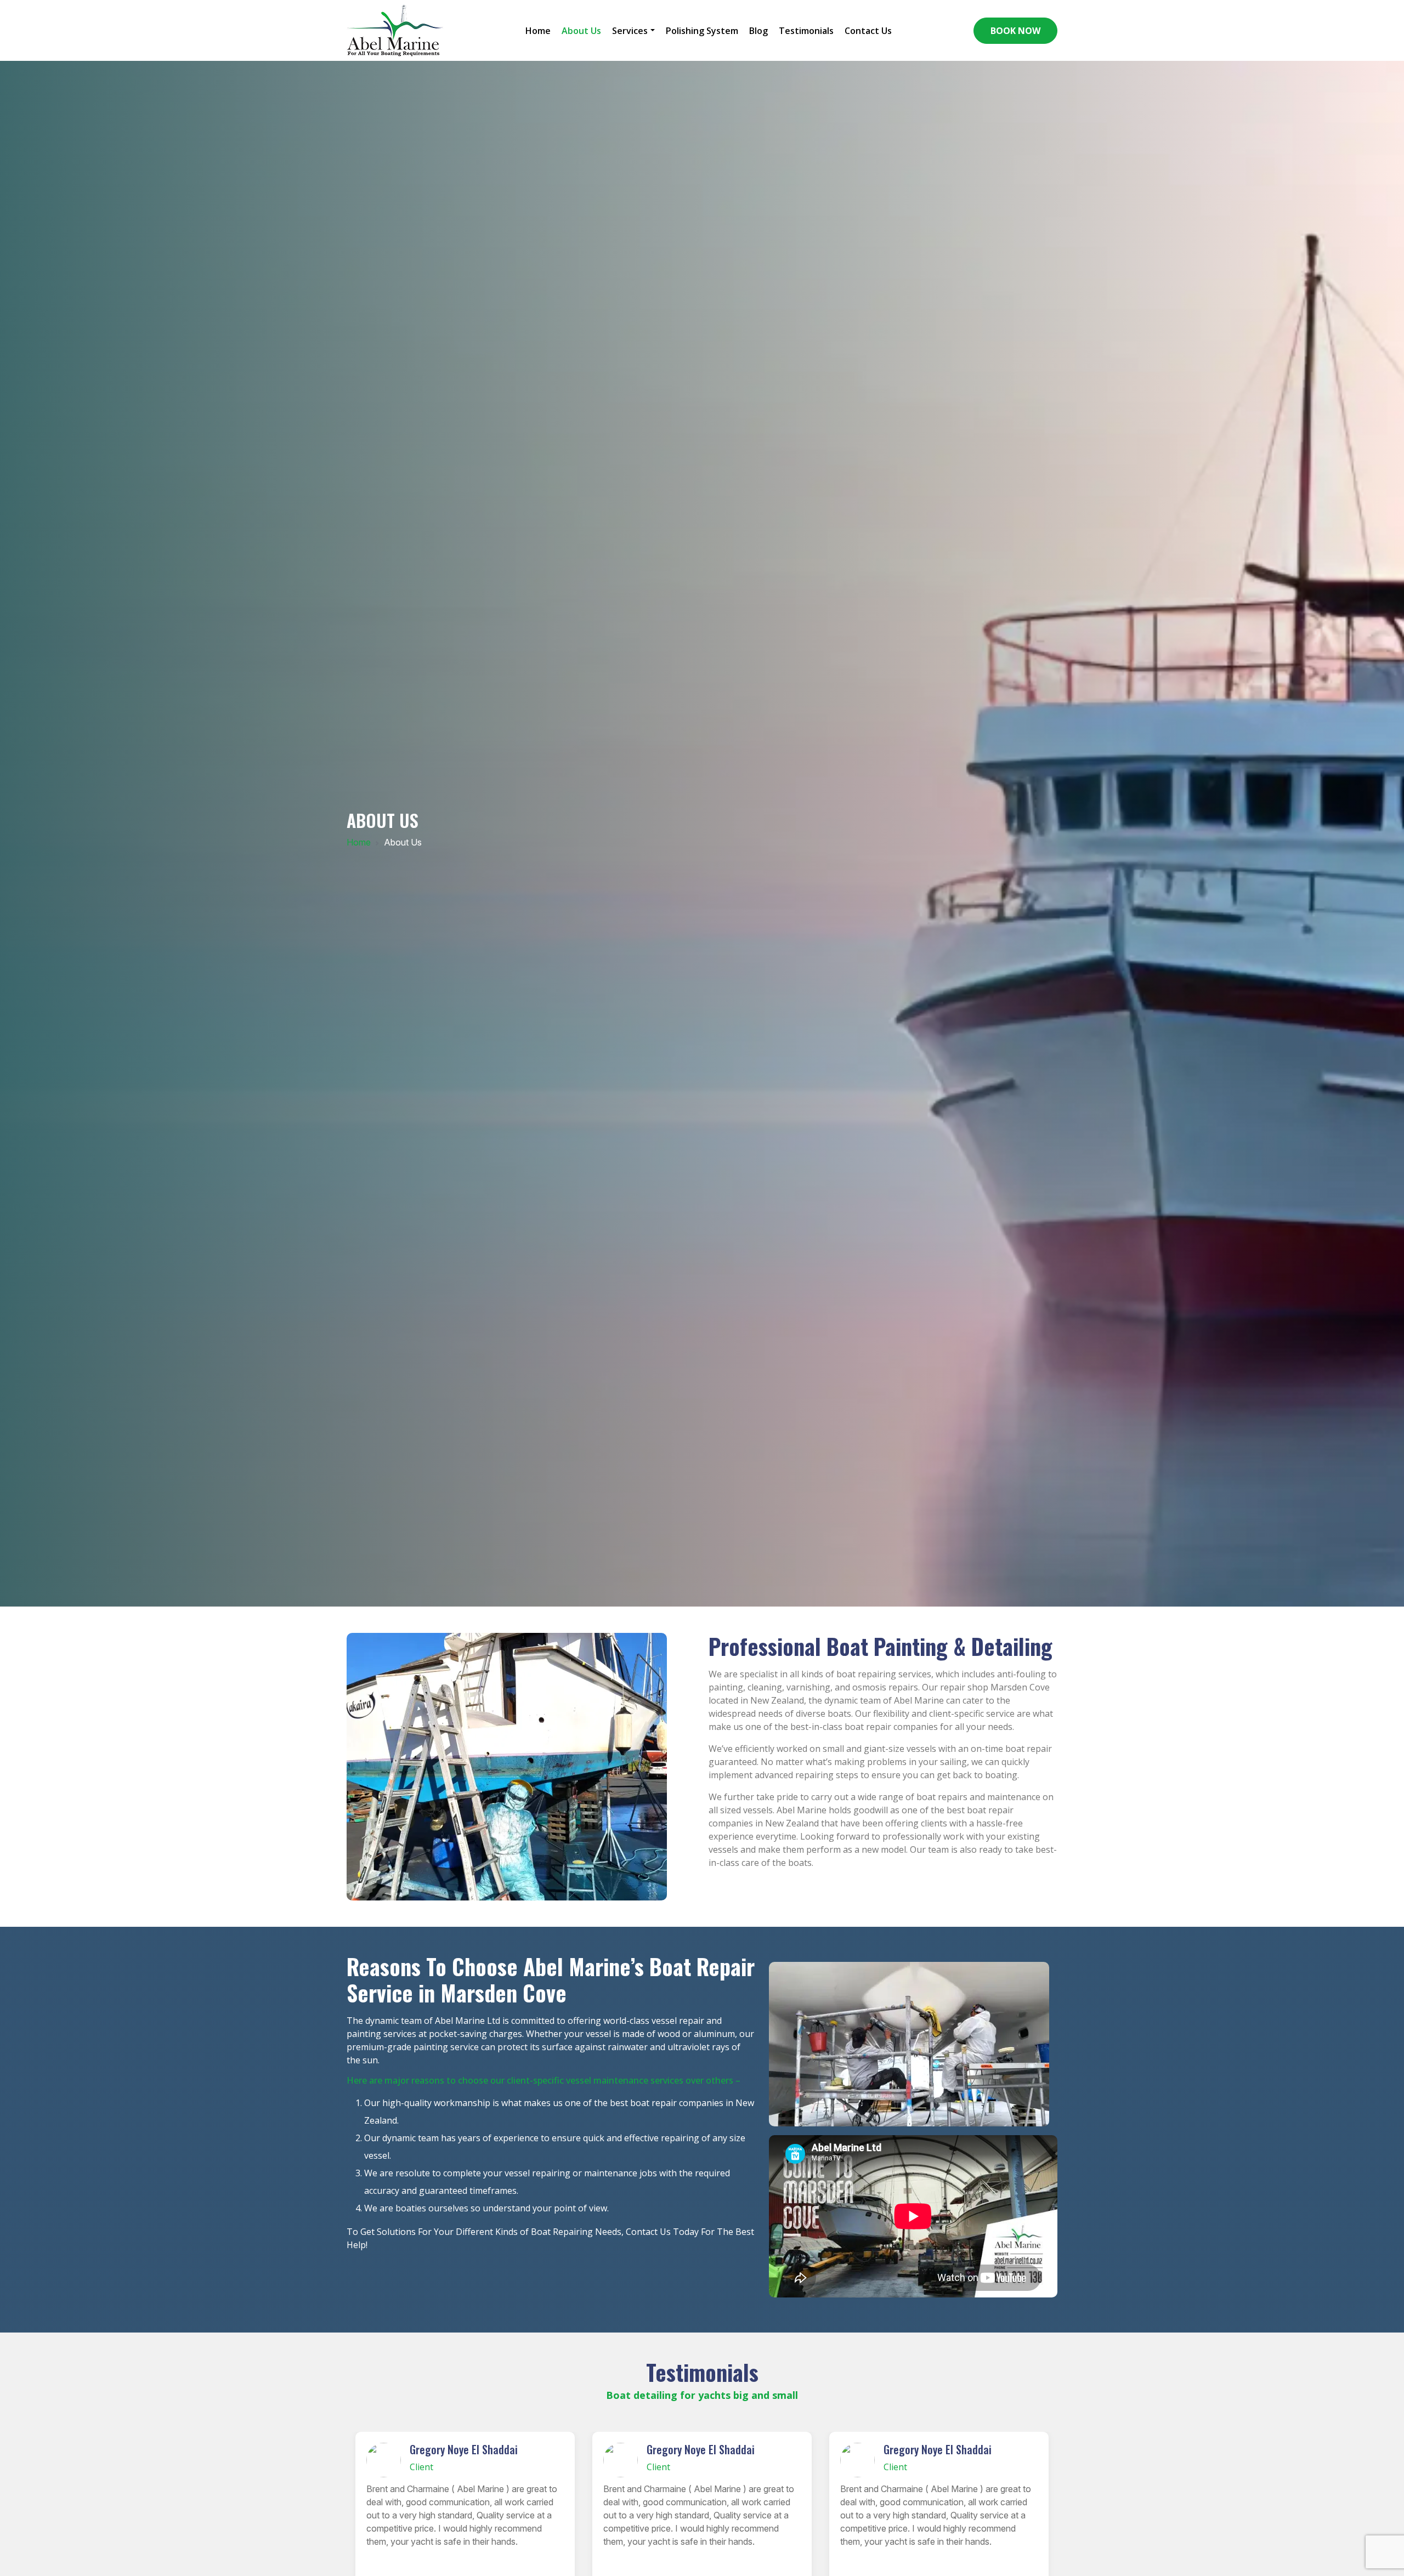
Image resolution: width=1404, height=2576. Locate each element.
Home (538, 31)
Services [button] (630, 31)
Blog (758, 31)
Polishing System (702, 31)
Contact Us (868, 31)
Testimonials (806, 31)
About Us (581, 31)
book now (1015, 31)
